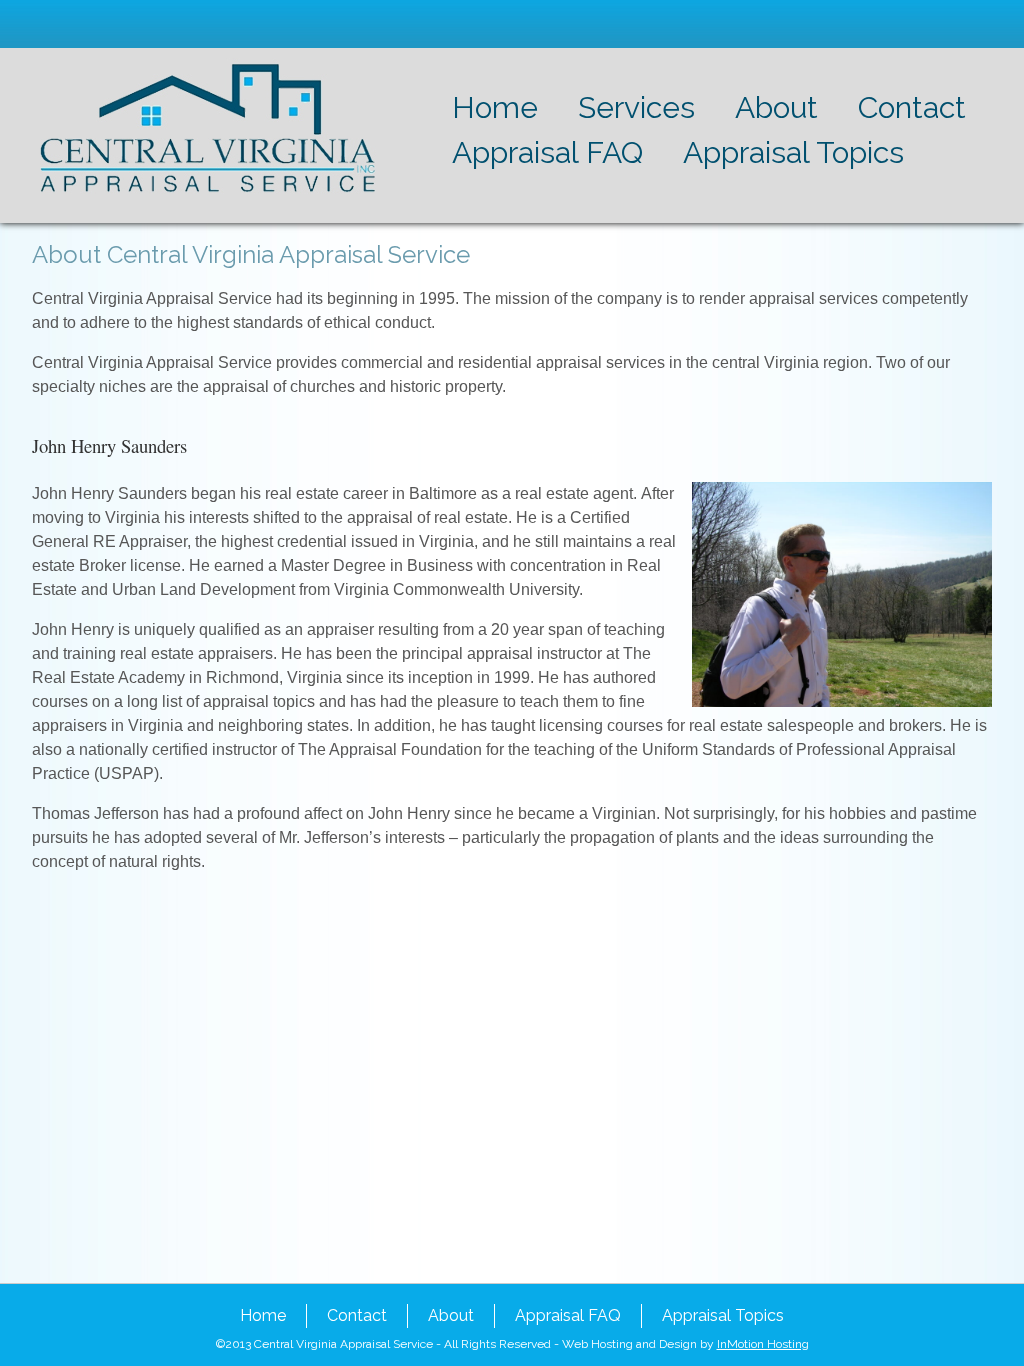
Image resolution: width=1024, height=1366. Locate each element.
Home (495, 107)
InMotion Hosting (763, 1344)
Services (636, 107)
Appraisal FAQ (547, 152)
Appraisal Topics (793, 152)
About (776, 107)
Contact (912, 107)
